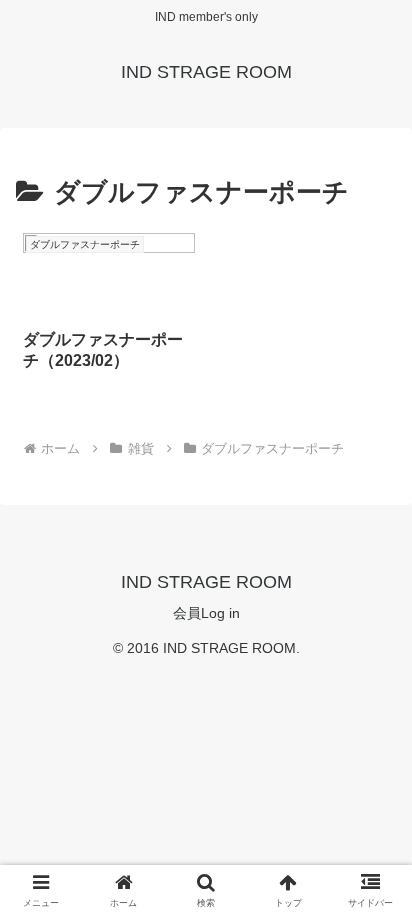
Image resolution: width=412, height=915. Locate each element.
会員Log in (206, 613)
